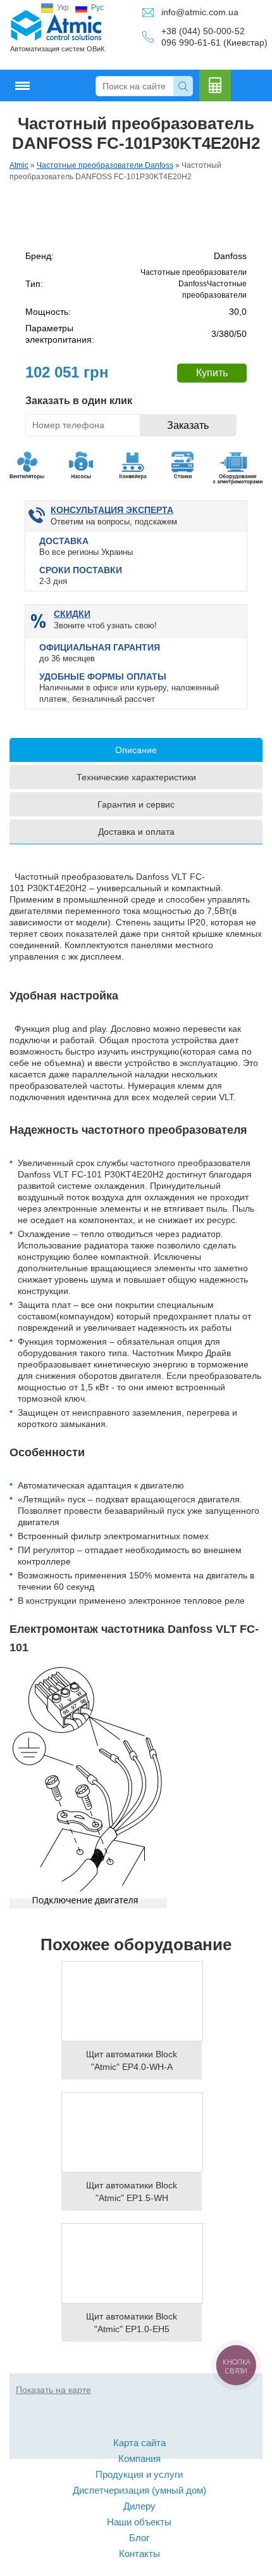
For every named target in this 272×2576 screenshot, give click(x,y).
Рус (97, 8)
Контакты (139, 2554)
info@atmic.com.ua (200, 12)
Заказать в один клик (79, 401)
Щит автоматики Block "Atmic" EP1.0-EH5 (132, 2323)
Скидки (72, 614)
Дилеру (139, 2506)
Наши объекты (139, 2522)
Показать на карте (53, 2390)
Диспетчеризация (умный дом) (139, 2490)
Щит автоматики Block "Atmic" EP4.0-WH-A (132, 2060)
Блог (139, 2538)
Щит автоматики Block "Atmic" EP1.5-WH (132, 2192)
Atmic (19, 165)
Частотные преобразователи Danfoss (105, 165)
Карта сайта (139, 2443)
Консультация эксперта (112, 510)
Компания (139, 2459)
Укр (63, 8)
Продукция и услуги (139, 2474)
